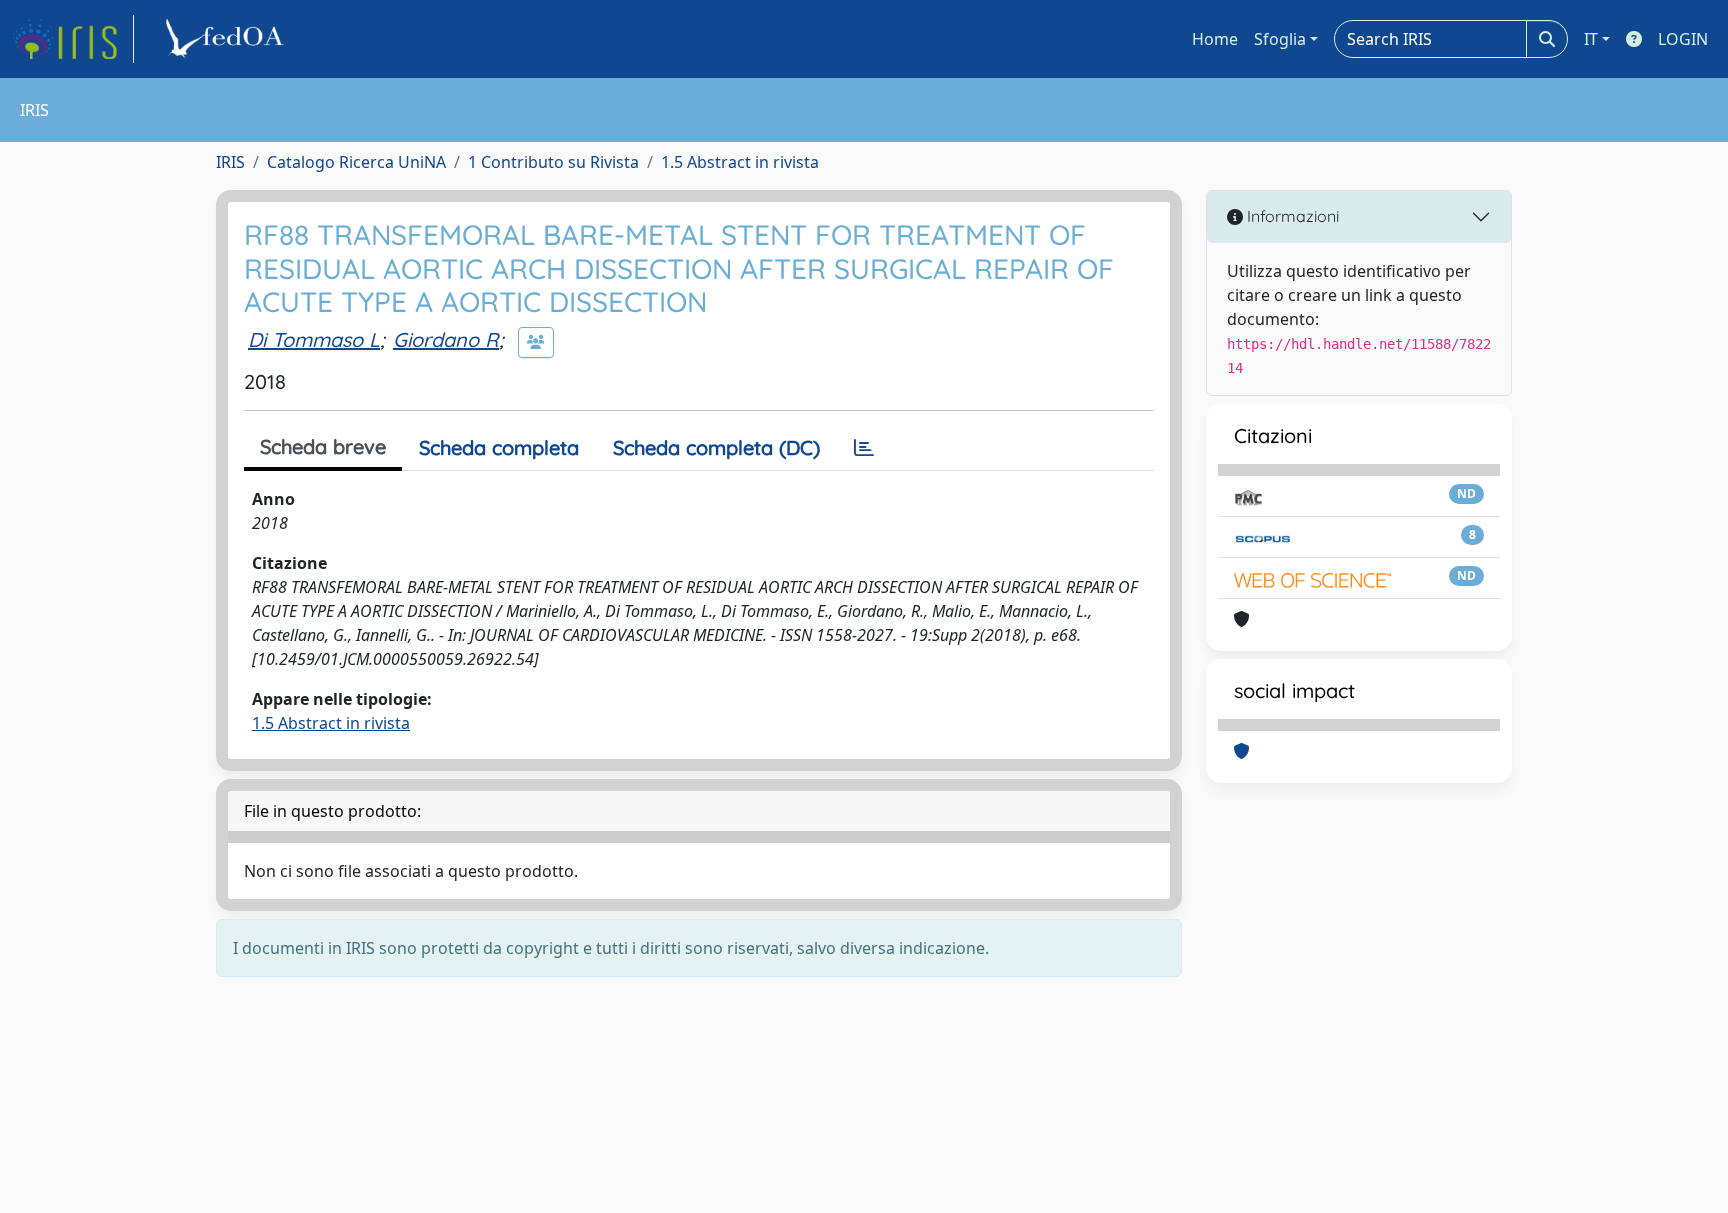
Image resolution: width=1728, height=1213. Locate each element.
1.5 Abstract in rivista (740, 162)
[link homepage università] (228, 39)
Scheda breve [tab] (323, 446)
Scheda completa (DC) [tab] (716, 447)
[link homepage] (73, 39)
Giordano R (446, 339)
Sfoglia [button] (1280, 39)
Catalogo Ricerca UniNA (356, 162)
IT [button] (1591, 39)
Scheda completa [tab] (499, 447)
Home (1215, 39)
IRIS (230, 162)
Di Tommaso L (314, 339)
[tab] (864, 448)
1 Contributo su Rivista (553, 162)
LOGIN (1683, 39)
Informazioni (1291, 216)
